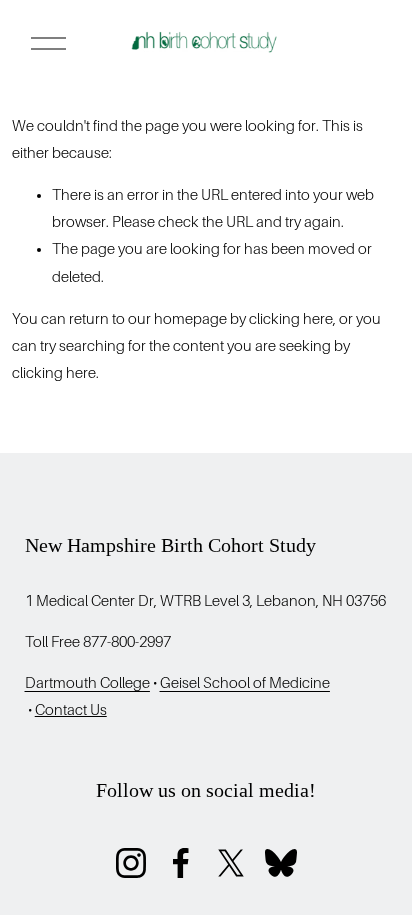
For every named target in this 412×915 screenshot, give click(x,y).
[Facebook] (181, 863)
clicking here (291, 319)
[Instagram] (131, 863)
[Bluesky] (281, 863)
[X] (231, 863)
